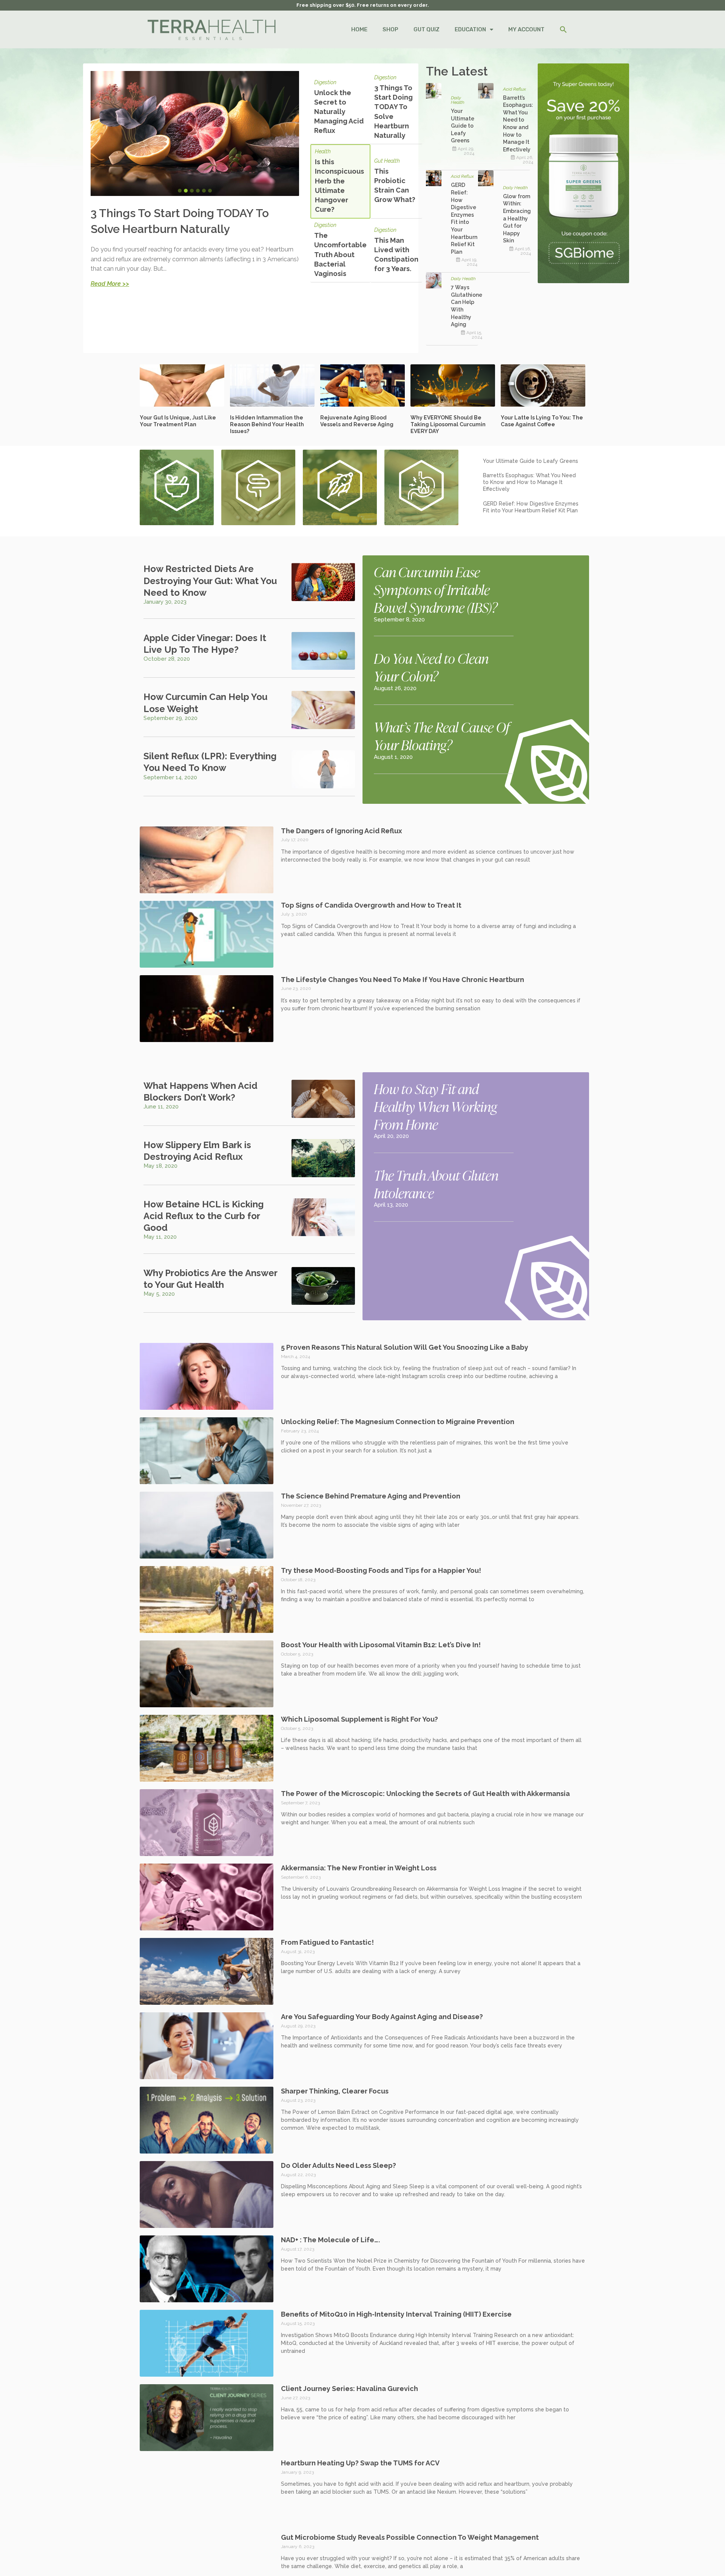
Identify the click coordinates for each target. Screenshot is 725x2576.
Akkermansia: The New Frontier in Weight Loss (359, 1868)
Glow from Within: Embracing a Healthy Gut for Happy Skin (517, 219)
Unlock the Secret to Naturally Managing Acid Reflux (339, 112)
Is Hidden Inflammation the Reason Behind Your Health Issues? (267, 424)
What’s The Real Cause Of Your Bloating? (442, 736)
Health (323, 152)
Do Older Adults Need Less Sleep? (339, 2165)
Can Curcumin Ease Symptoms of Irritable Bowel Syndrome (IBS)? (436, 589)
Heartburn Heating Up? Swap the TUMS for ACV (360, 2463)
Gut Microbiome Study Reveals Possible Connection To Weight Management (410, 2537)
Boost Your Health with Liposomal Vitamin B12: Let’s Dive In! (381, 1645)
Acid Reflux (514, 89)
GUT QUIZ (427, 29)
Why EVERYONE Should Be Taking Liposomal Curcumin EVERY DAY (448, 424)
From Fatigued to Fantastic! (327, 1942)
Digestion (325, 82)
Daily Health (458, 100)
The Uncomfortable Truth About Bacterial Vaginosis (340, 254)
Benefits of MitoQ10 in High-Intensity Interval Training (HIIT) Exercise (396, 2314)
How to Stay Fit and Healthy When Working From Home (435, 1106)
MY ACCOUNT (526, 29)
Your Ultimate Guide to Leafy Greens (463, 126)
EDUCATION (470, 29)
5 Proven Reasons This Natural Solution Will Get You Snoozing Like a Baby (405, 1347)
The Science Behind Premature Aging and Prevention (371, 1496)
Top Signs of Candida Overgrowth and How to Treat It (371, 905)
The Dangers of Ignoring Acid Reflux (342, 831)
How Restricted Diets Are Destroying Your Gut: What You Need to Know (210, 580)
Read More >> (110, 284)
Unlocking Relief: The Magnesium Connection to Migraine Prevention (398, 1422)
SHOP (390, 29)
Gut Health (387, 161)
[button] (563, 30)
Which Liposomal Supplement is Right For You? (359, 1719)
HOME (359, 29)
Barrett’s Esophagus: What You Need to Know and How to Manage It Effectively (529, 482)
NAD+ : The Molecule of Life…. (330, 2240)
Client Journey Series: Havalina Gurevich (349, 2389)
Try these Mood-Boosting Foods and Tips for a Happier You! (381, 1570)
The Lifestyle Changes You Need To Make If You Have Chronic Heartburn (403, 980)
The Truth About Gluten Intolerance (436, 1184)
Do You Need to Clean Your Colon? (431, 667)
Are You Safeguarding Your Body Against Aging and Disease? (382, 2017)
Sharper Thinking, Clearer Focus (335, 2091)
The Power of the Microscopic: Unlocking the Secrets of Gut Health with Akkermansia (425, 1794)
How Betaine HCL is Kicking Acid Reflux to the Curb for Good (204, 1216)
